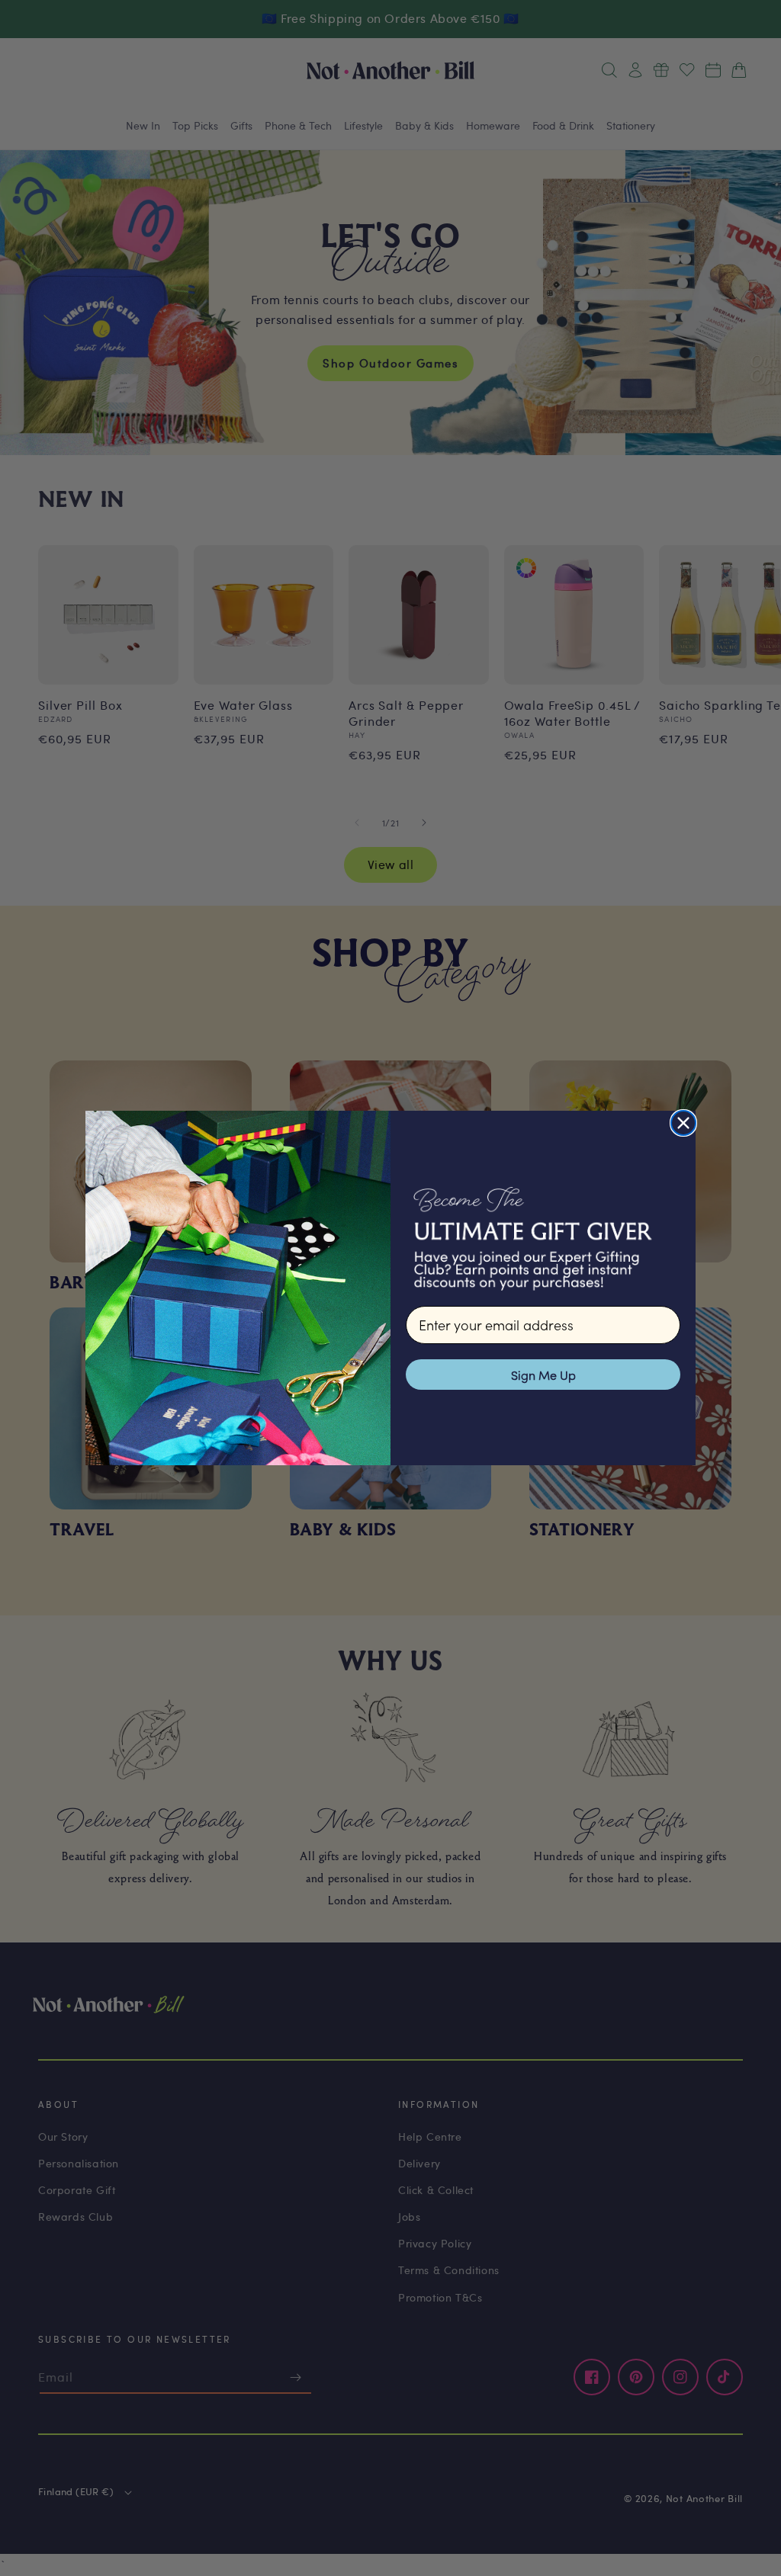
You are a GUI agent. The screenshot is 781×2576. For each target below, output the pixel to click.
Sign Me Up (543, 1375)
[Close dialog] (683, 1123)
